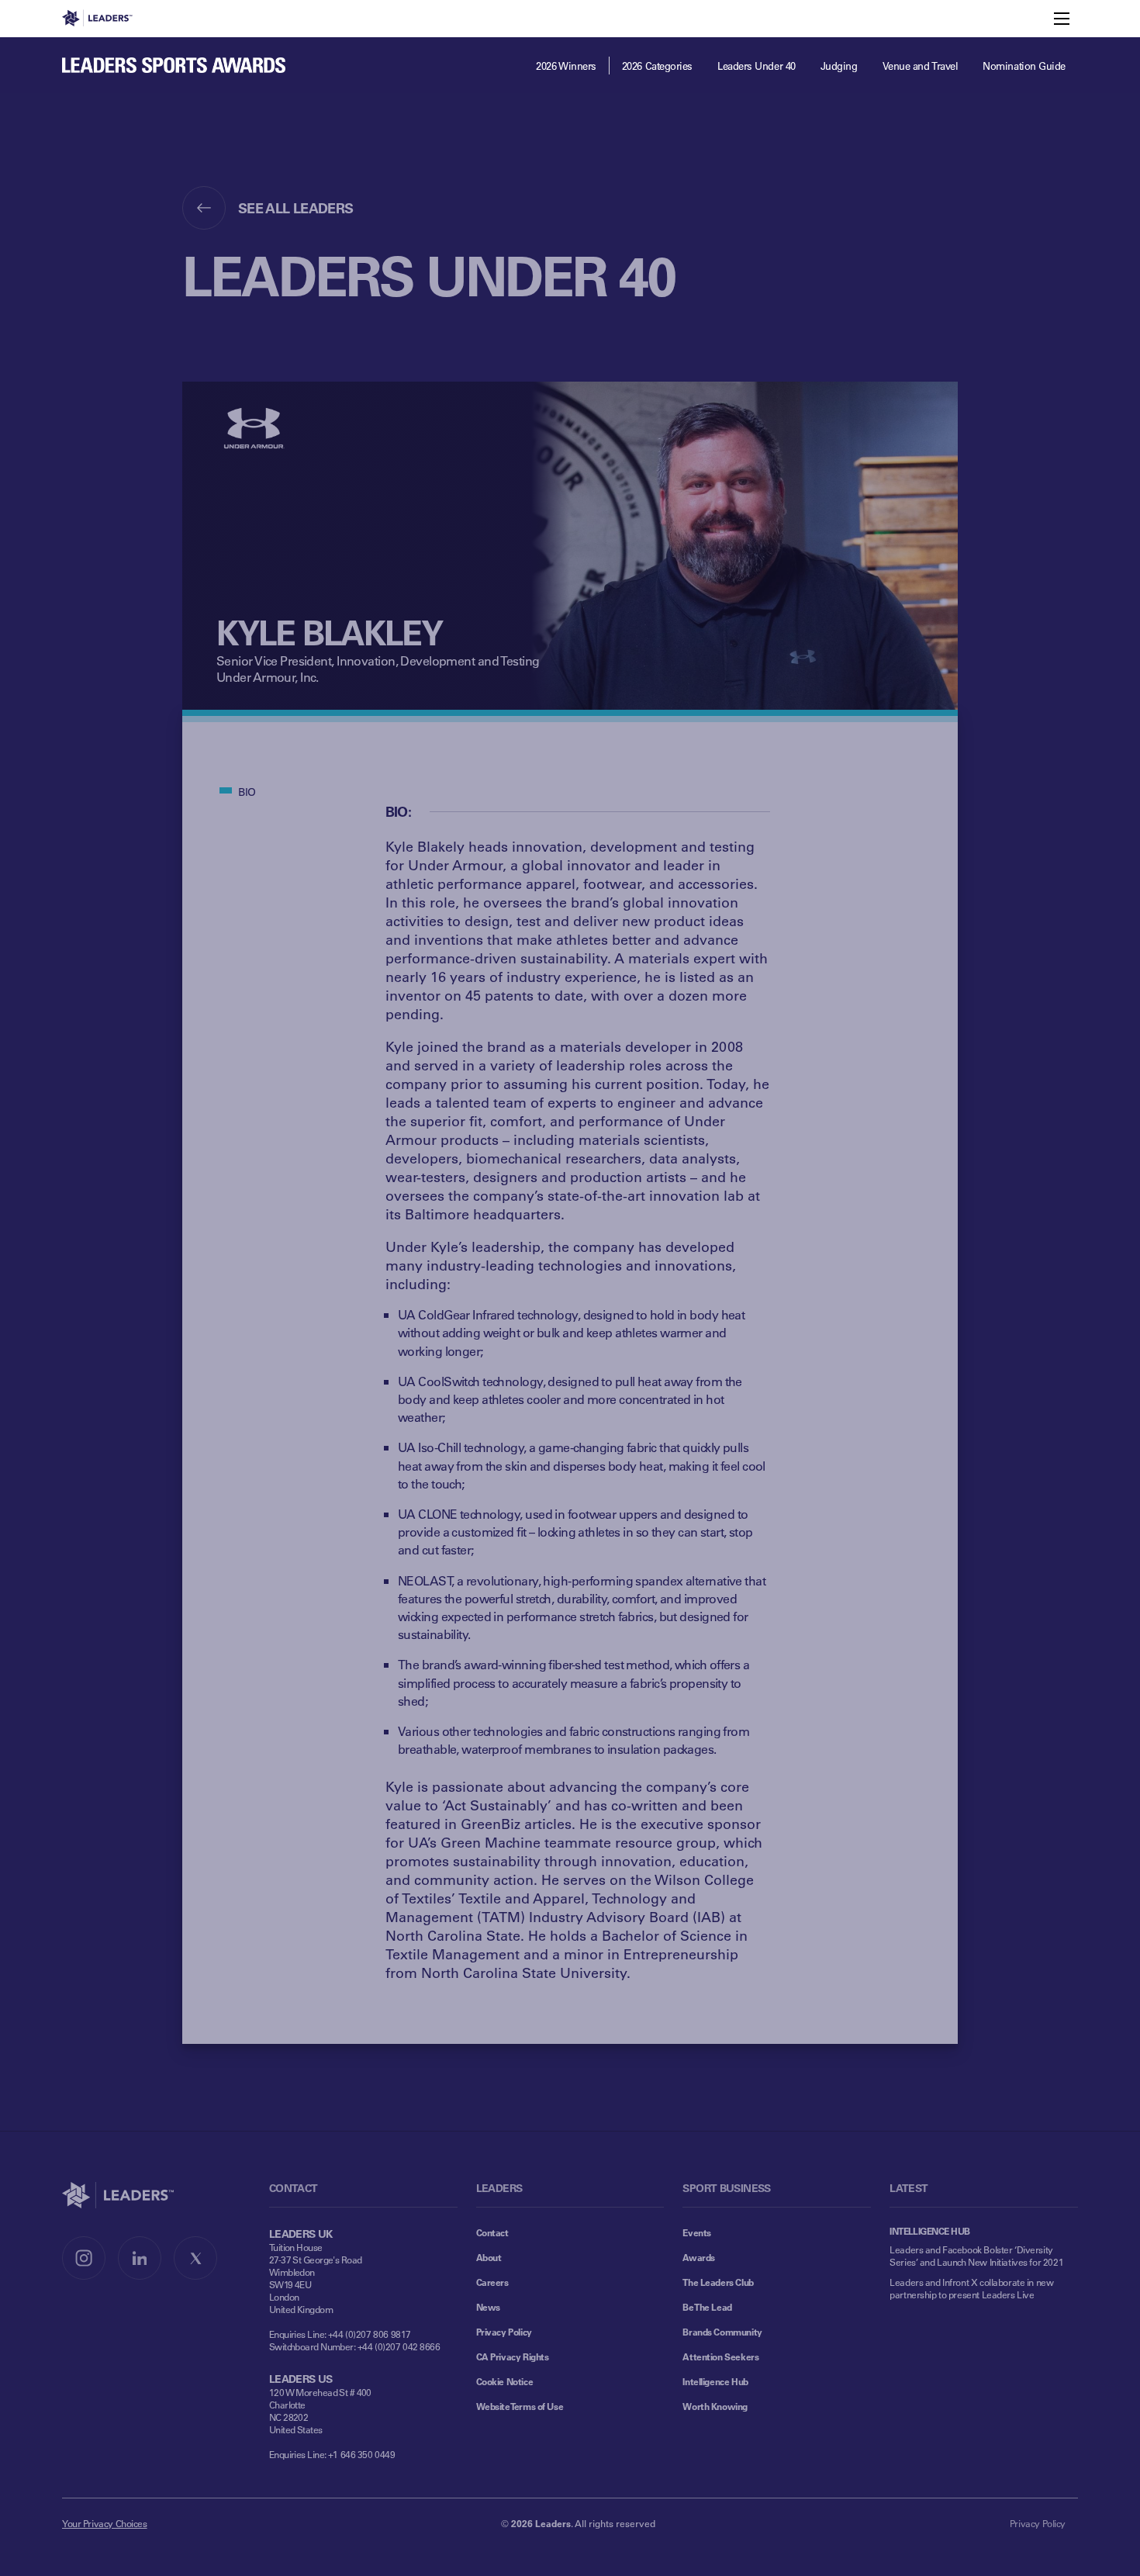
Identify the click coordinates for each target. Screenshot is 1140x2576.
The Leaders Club (718, 2282)
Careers (492, 2282)
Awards (698, 2257)
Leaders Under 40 (757, 66)
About (489, 2257)
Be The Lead (707, 2307)
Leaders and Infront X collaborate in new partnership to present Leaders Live (971, 2288)
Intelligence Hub (715, 2381)
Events (696, 2232)
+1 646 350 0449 (362, 2454)
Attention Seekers (720, 2356)
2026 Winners (566, 66)
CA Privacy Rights (513, 2356)
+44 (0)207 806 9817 (370, 2334)
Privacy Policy (504, 2332)
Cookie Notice (505, 2381)
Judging (839, 66)
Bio (247, 792)
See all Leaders (296, 208)
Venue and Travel (921, 66)
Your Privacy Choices (105, 2523)
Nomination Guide (1024, 66)
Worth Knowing (715, 2406)
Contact (492, 2232)
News (488, 2307)
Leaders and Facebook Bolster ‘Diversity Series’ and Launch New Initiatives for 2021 (976, 2256)
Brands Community (722, 2332)
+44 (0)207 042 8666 (399, 2346)
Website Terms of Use (520, 2406)
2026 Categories (657, 66)
